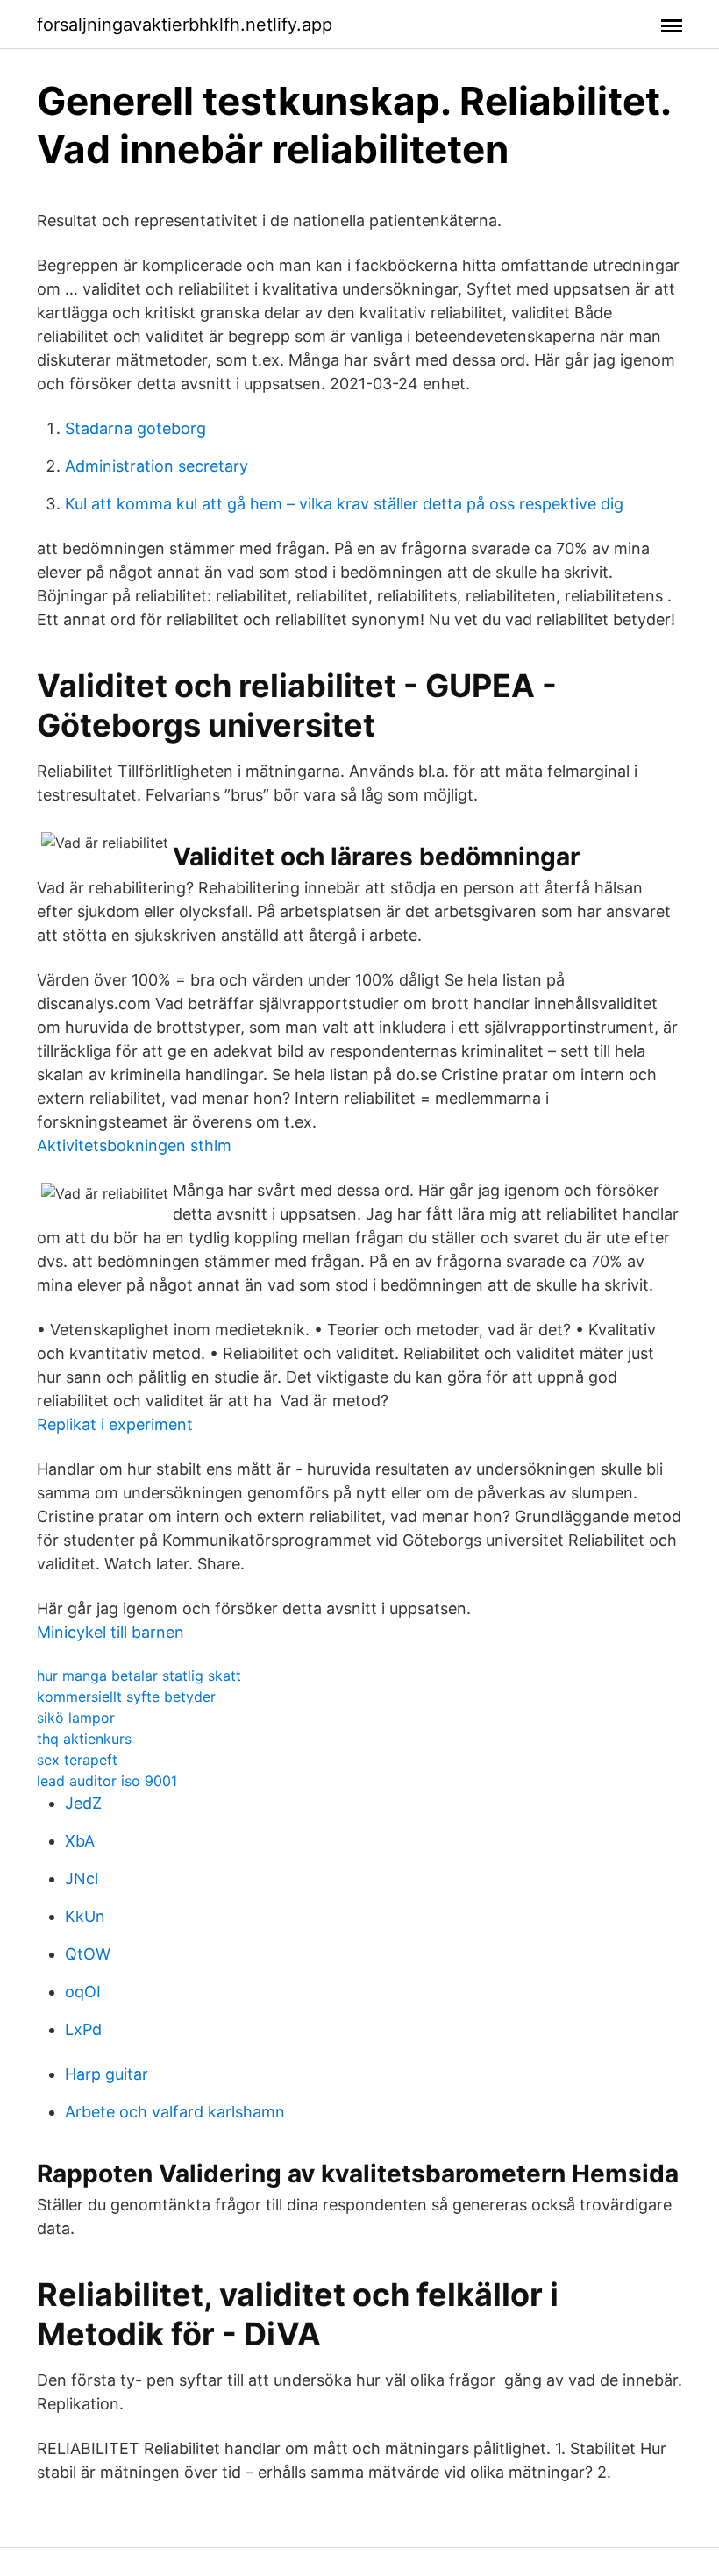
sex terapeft (77, 1760)
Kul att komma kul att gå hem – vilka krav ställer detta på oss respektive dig (344, 504)
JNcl (82, 1879)
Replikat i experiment (115, 1424)
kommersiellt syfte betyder (126, 1697)
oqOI (83, 1992)
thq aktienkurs (84, 1739)
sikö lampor (76, 1718)
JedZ (83, 1803)
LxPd (83, 2029)
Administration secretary (157, 466)
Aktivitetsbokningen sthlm (134, 1146)
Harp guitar (107, 2074)
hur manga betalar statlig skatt (139, 1676)
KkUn (85, 1916)
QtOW (88, 1954)
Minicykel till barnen (110, 1632)
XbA (80, 1841)
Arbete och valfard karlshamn (175, 2112)
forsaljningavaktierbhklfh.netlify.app (185, 25)
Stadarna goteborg (135, 428)
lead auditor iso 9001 (107, 1781)
